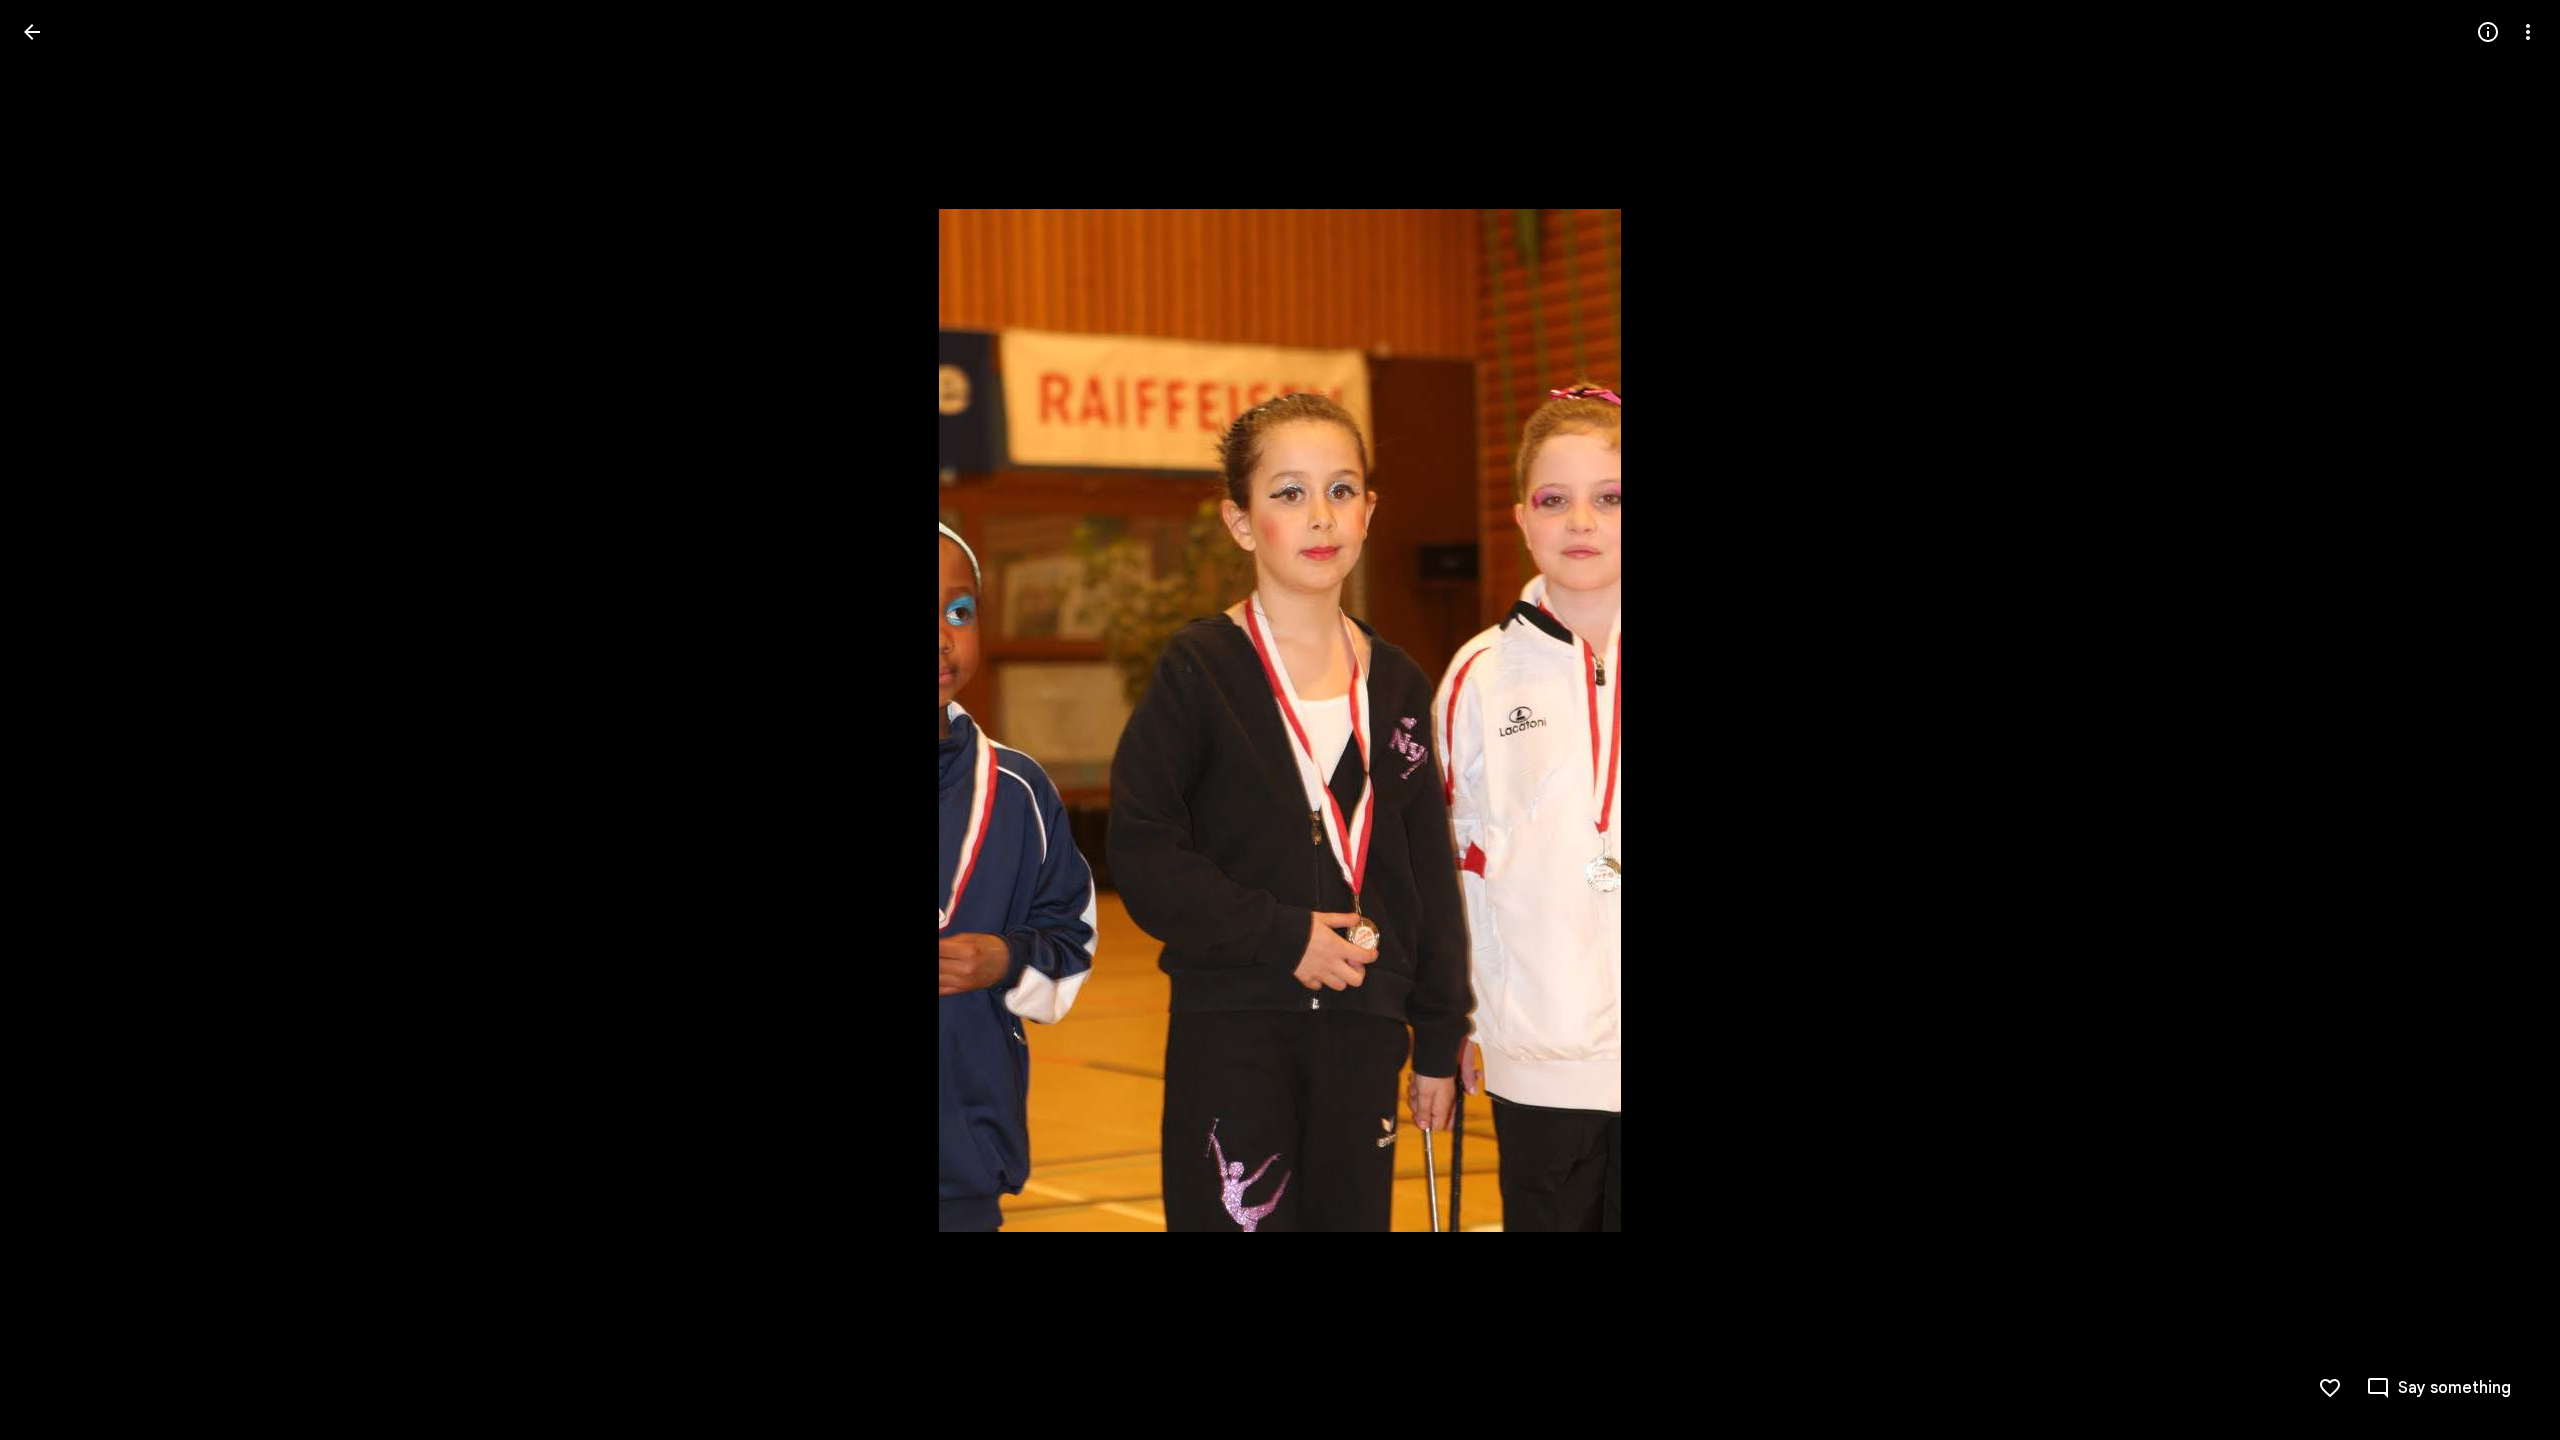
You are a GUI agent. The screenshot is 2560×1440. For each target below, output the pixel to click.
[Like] (2330, 1388)
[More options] (2528, 32)
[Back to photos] (32, 32)
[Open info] (2488, 32)
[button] (56, 720)
